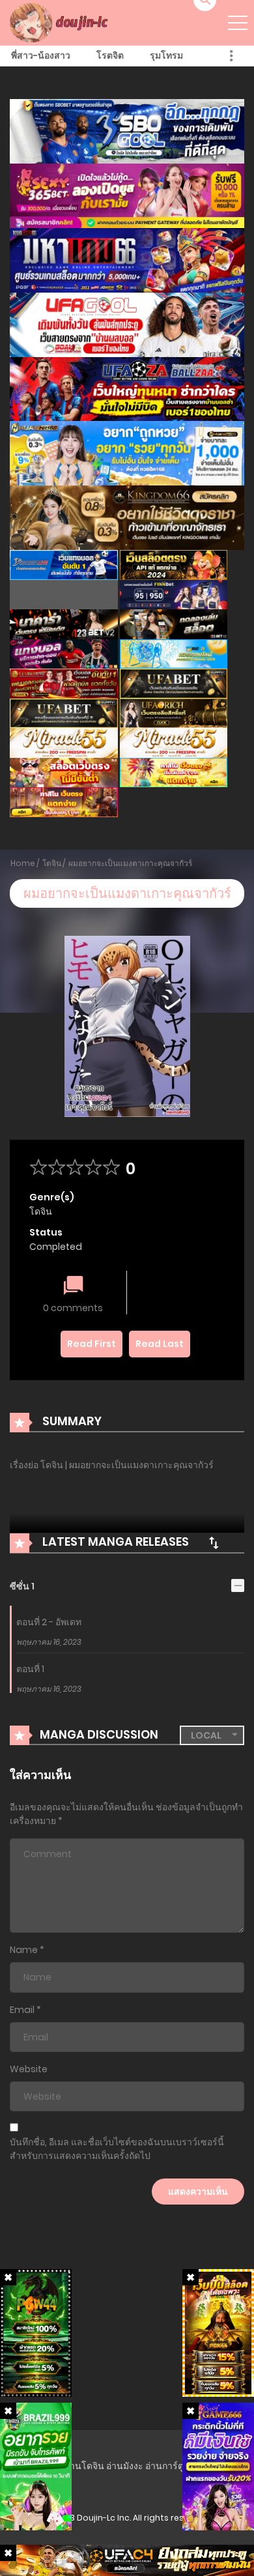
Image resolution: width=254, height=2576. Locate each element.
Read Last (160, 1344)
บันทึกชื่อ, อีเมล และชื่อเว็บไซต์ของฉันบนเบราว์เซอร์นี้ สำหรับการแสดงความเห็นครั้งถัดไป (117, 2149)
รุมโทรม (166, 55)
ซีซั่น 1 (22, 1586)
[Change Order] (214, 1542)
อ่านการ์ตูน (168, 2466)
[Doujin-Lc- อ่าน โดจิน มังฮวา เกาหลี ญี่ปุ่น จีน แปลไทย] (61, 22)
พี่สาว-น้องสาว (41, 55)
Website (29, 2069)
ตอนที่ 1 (30, 1669)
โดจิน (52, 863)
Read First (92, 1344)
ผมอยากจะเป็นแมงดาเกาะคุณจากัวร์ (130, 863)
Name (24, 1950)
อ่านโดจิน (84, 2466)
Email (22, 2010)
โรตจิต (110, 55)
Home (23, 863)
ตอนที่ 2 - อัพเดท (49, 1622)
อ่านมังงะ (125, 2466)
